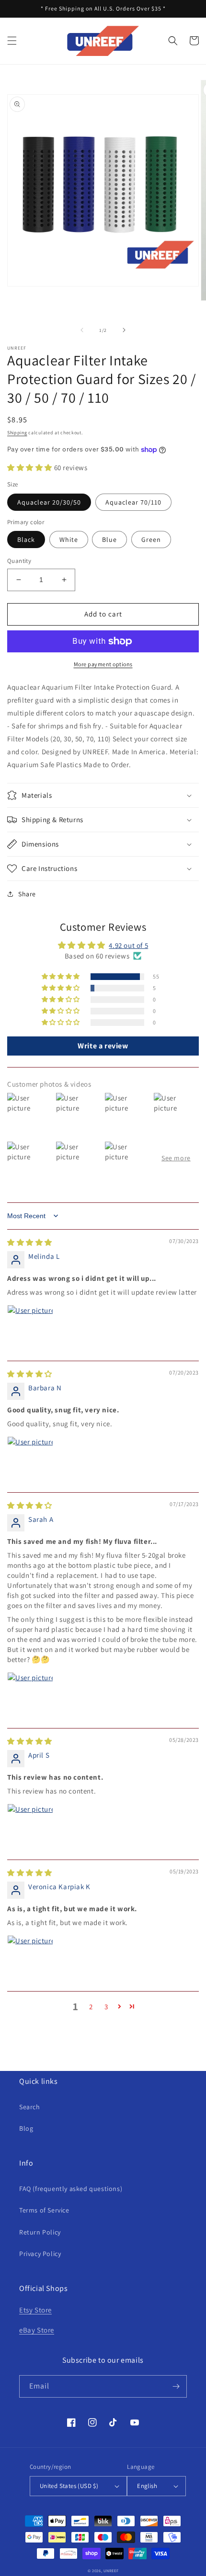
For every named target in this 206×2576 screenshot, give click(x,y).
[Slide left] (82, 330)
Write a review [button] (103, 1046)
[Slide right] (124, 330)
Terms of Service (44, 2210)
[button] (12, 41)
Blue (109, 539)
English (147, 2486)
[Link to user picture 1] (30, 1328)
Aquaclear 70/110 (133, 502)
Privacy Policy (40, 2254)
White (69, 539)
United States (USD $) (69, 2486)
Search (30, 2107)
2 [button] (91, 2007)
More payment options (103, 664)
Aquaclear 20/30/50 (49, 502)
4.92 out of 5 (128, 945)
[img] (30, 1242)
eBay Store (37, 2330)
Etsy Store (35, 2310)
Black (26, 539)
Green (151, 539)
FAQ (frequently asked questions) (71, 2189)
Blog (26, 2128)
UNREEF (111, 2570)
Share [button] (27, 894)
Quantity (19, 561)
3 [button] (106, 2007)
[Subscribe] (176, 2386)
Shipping (17, 433)
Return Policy (40, 2232)
